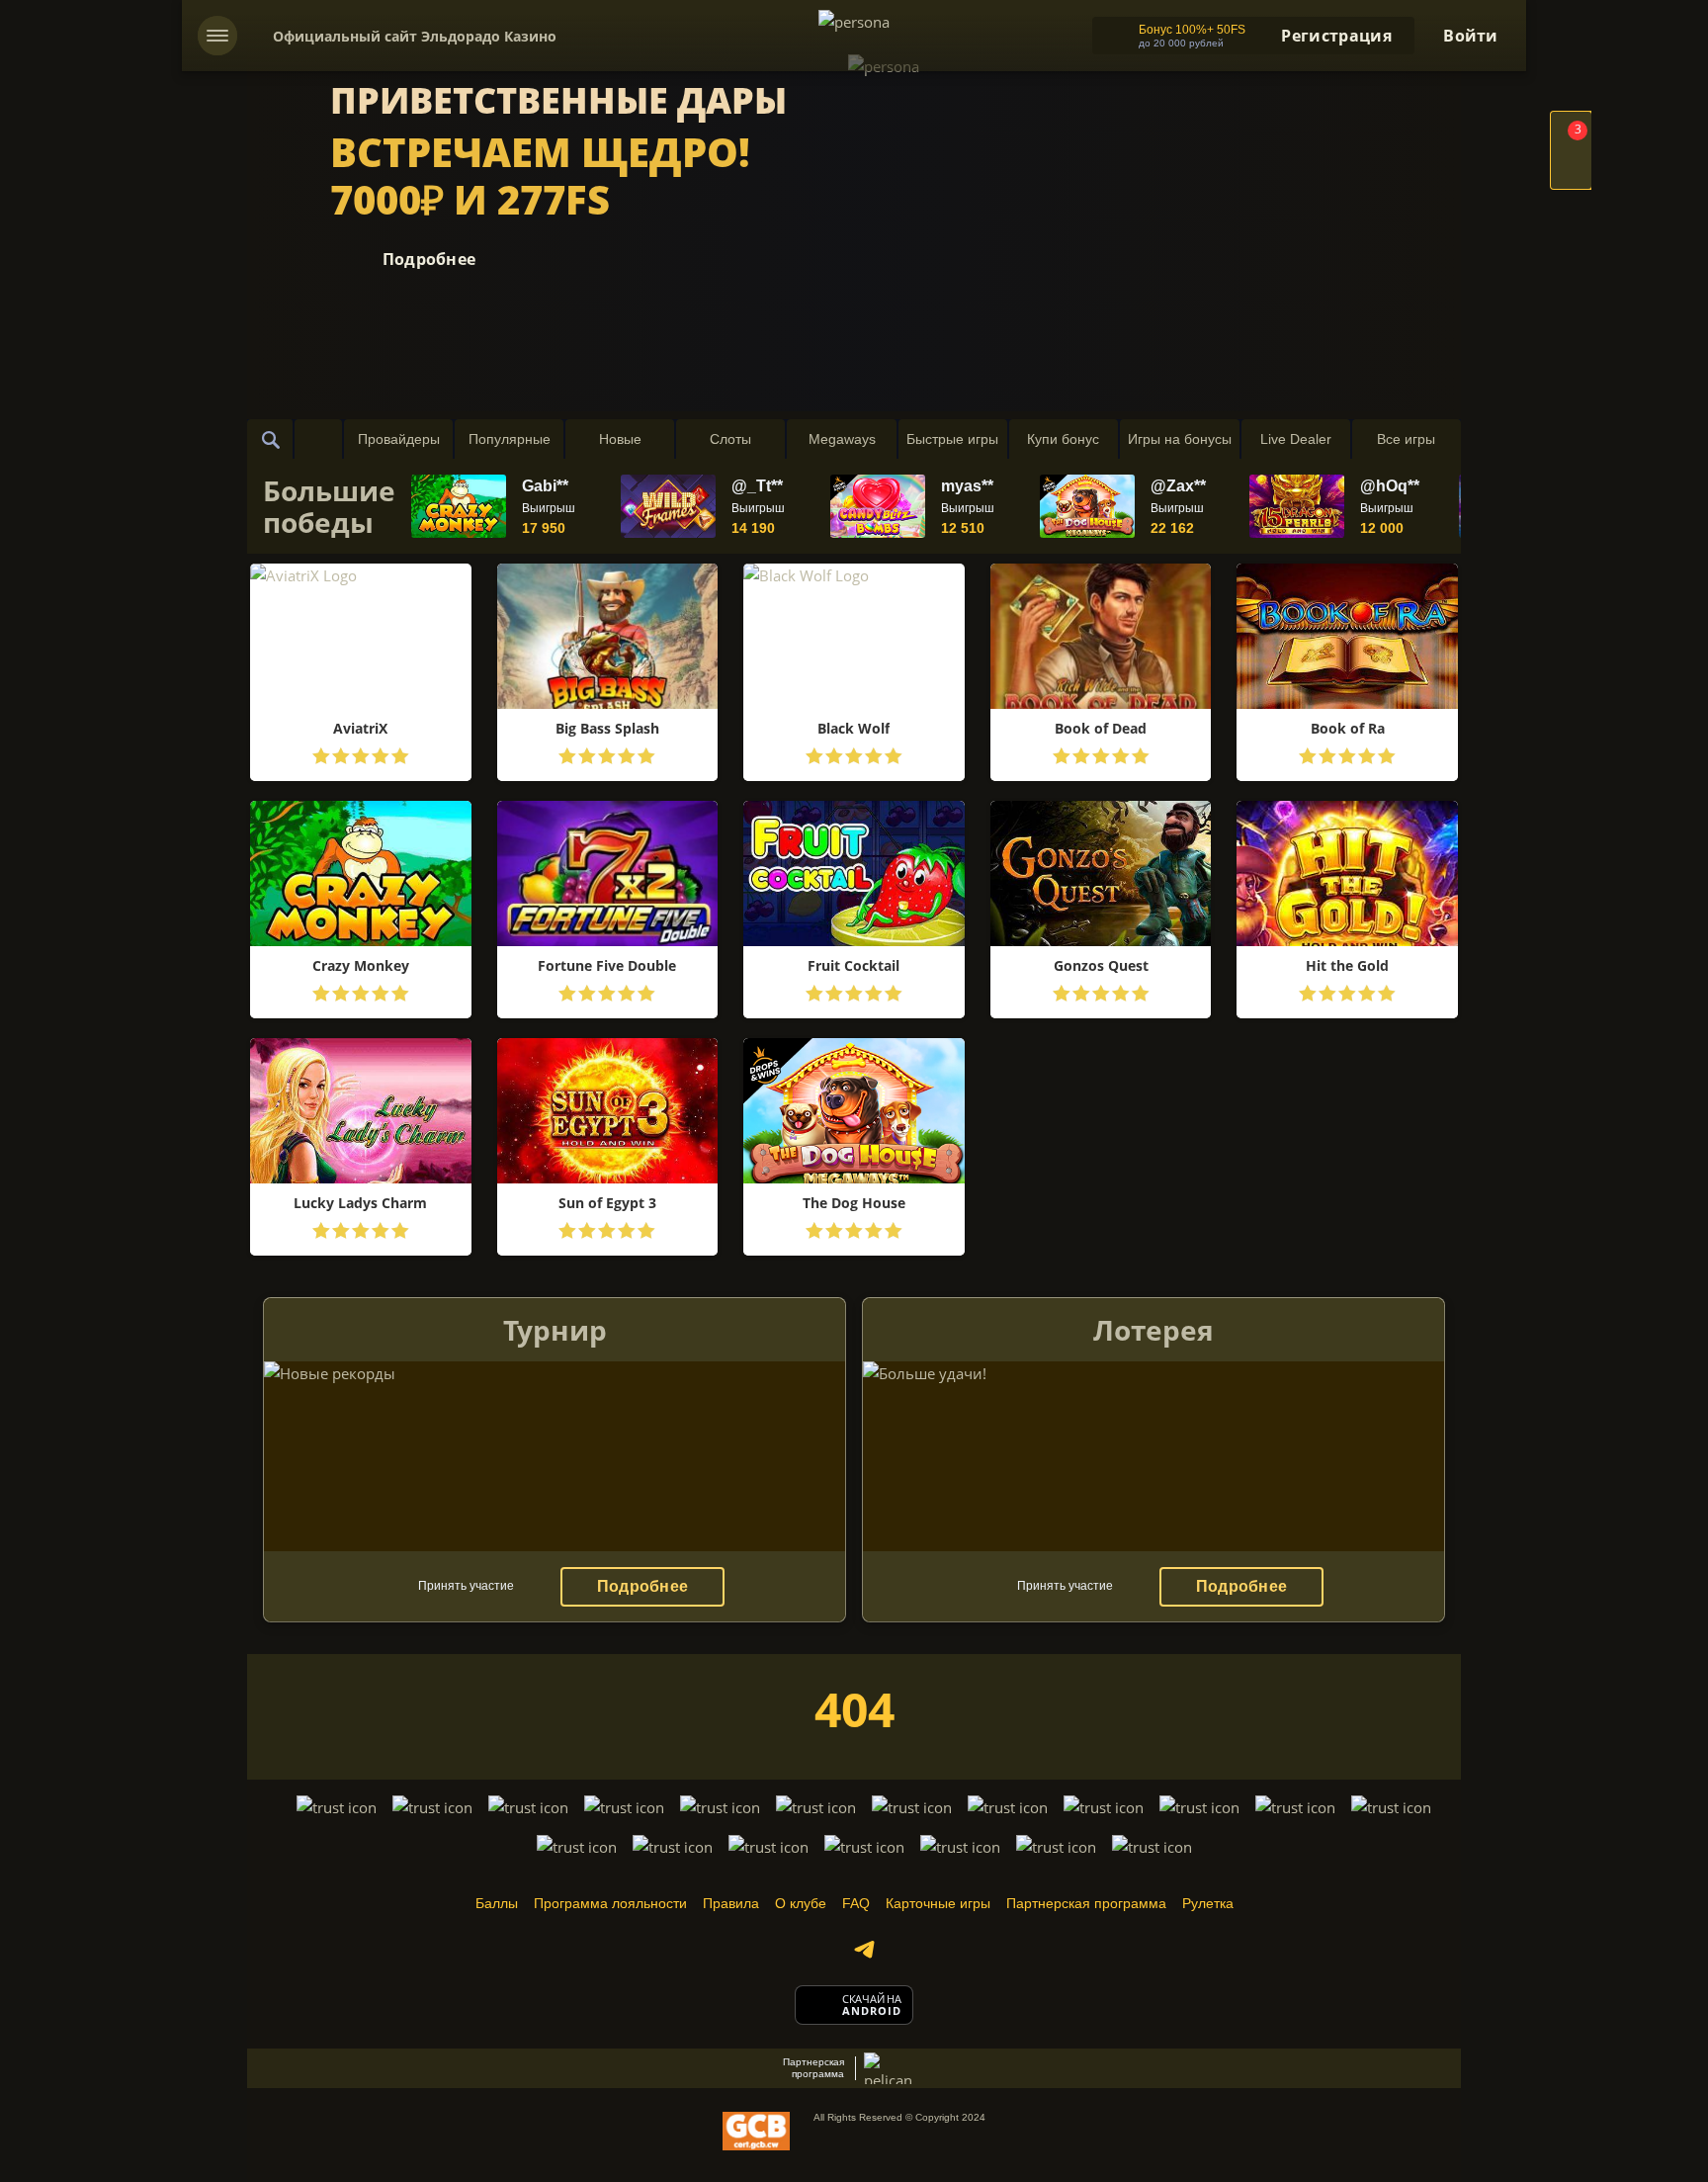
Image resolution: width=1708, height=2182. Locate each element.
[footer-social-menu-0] (864, 1950)
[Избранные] (318, 439)
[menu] (217, 36)
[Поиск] (271, 439)
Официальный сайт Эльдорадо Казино (415, 36)
